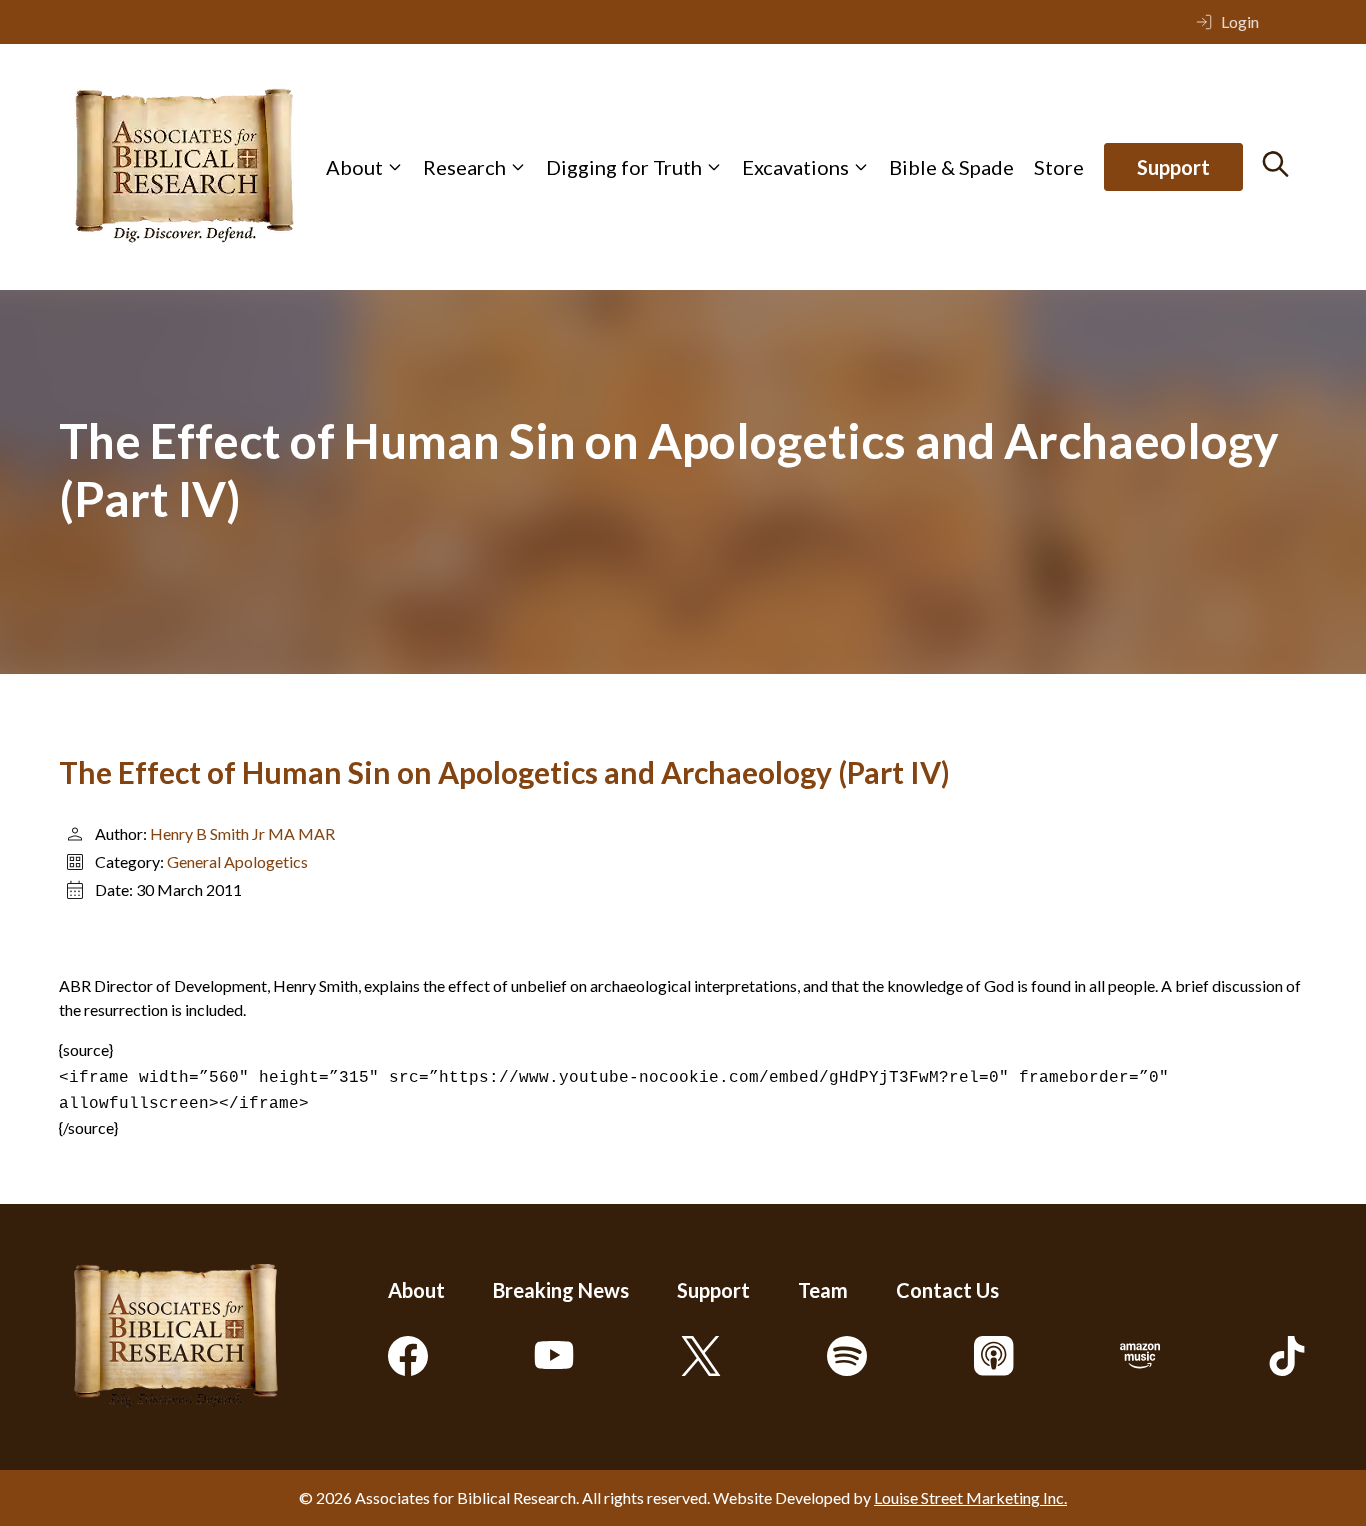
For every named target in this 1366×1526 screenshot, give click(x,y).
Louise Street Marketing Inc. (970, 1497)
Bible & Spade (951, 167)
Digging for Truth (624, 167)
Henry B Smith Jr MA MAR (242, 833)
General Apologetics (237, 861)
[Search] (1275, 164)
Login (1240, 21)
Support (1173, 167)
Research (464, 167)
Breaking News (561, 1290)
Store (1059, 167)
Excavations (795, 167)
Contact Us (947, 1290)
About (354, 167)
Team (823, 1290)
